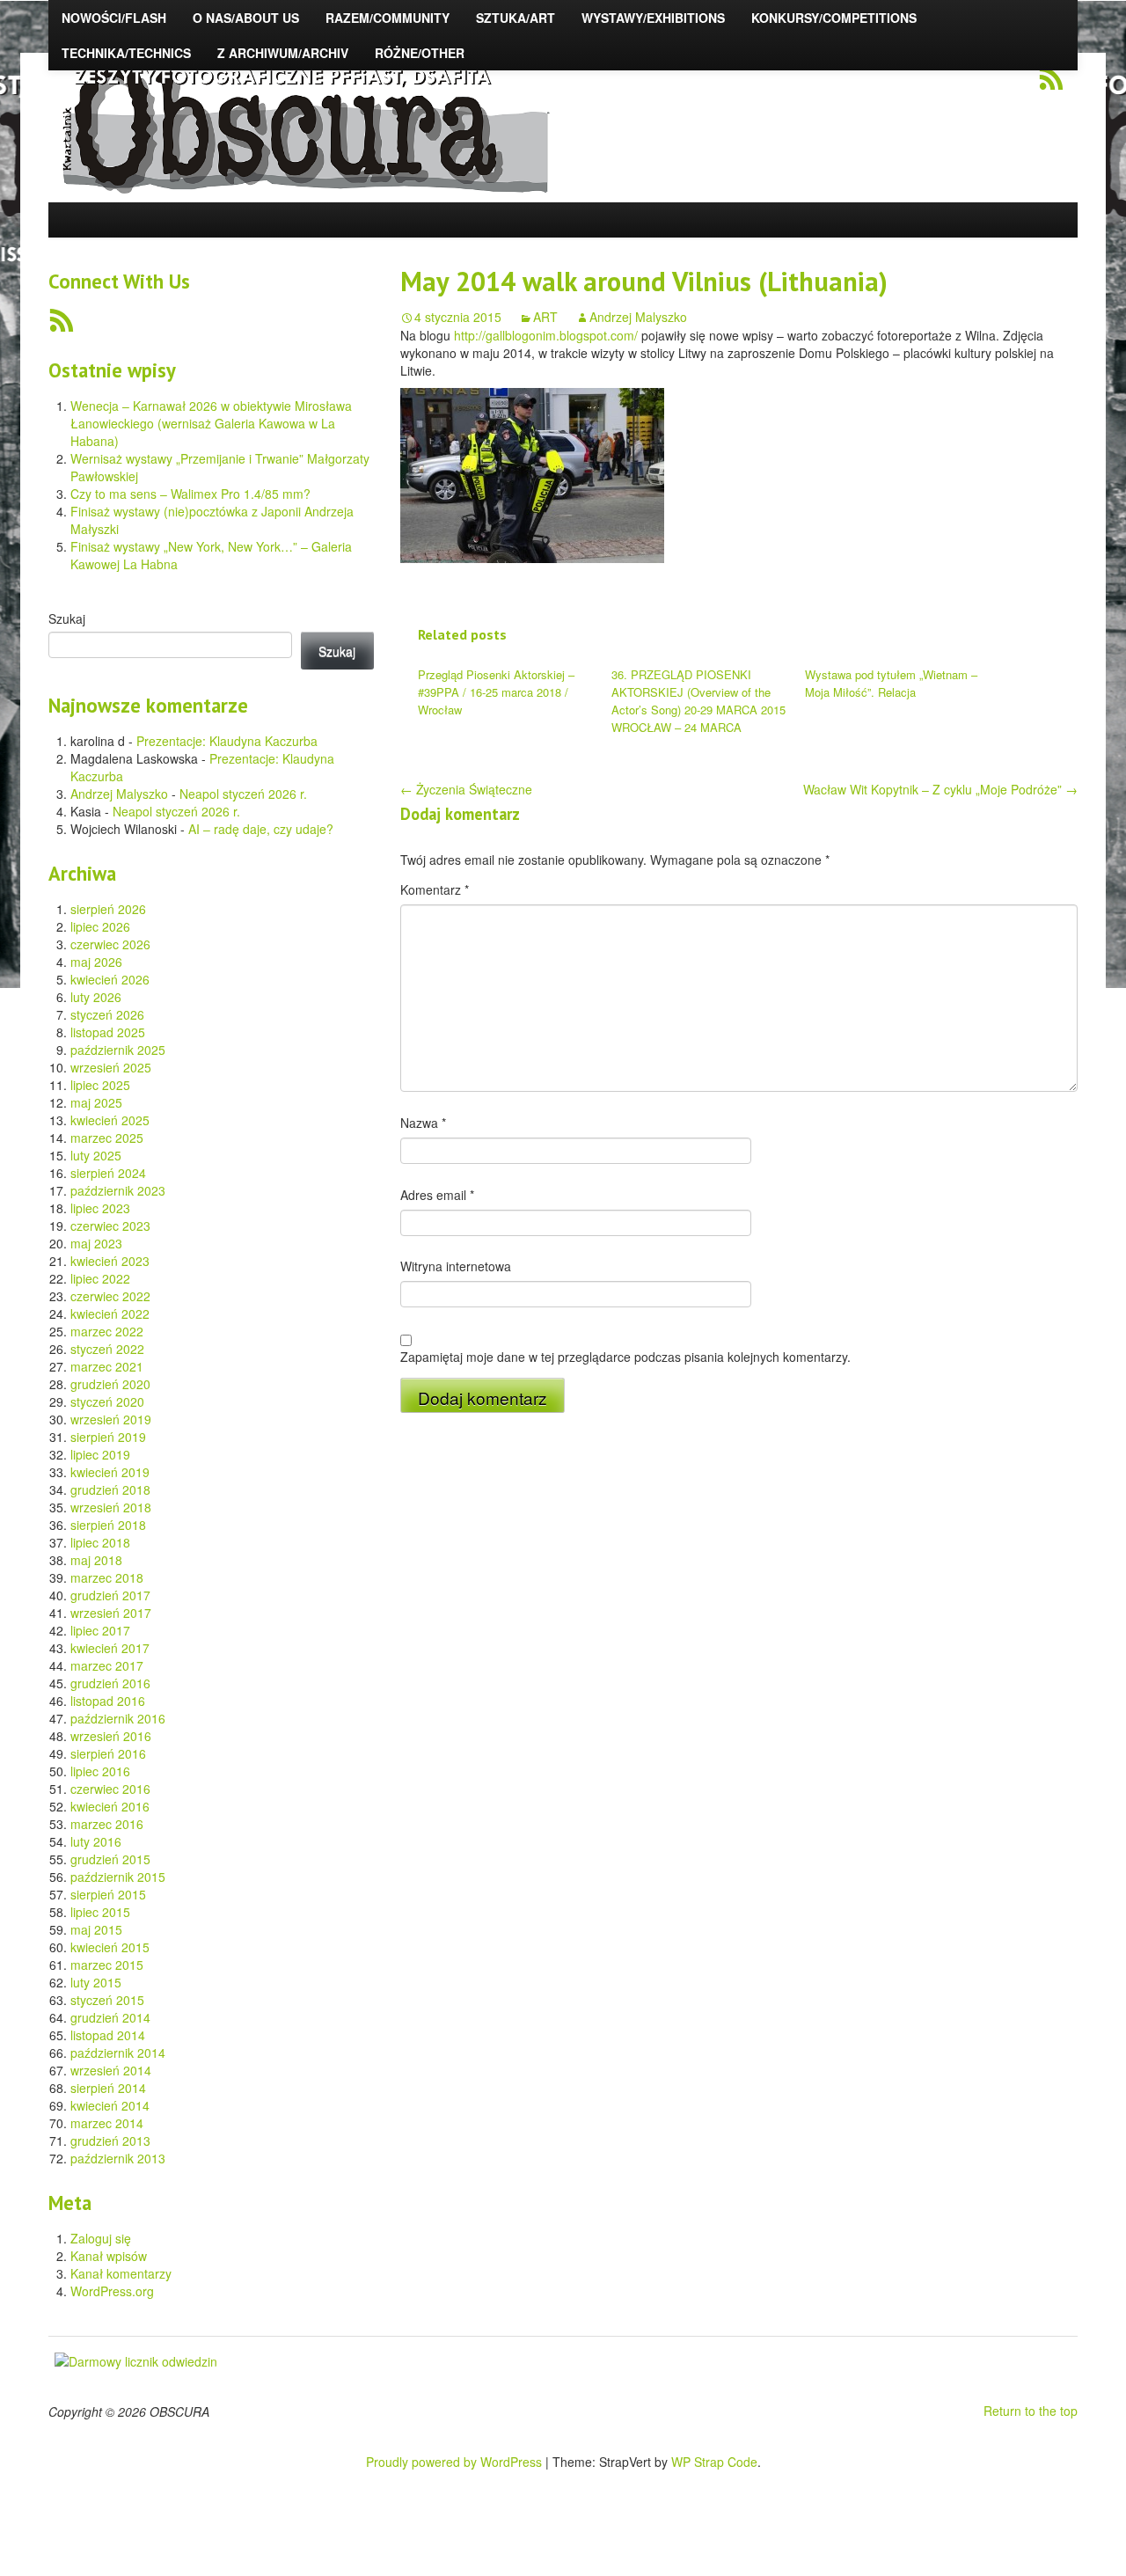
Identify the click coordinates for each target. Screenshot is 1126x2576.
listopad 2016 (108, 1701)
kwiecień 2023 (110, 1261)
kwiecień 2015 (110, 1947)
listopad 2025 (108, 1032)
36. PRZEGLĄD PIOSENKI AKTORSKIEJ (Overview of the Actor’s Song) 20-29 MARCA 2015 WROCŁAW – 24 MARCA (698, 701)
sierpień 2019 (108, 1437)
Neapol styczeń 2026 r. (243, 794)
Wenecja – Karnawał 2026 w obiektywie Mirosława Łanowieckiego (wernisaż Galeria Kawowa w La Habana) (211, 423)
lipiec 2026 (100, 926)
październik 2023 (118, 1190)
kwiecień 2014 (110, 2105)
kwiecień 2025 (110, 1120)
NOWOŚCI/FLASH (114, 18)
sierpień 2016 (108, 1753)
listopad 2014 (108, 2035)
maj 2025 (96, 1102)
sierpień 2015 (108, 1894)
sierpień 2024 (108, 1173)
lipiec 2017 (100, 1630)
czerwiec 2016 (110, 1789)
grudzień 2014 (110, 2017)
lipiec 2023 (100, 1208)
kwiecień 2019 (110, 1472)
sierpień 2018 (108, 1525)
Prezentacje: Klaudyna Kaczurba (227, 741)
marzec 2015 (107, 1965)
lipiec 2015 (100, 1912)
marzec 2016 (107, 1824)
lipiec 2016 (100, 1771)
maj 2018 (96, 1560)
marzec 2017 (107, 1665)
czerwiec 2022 (110, 1296)
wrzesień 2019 (111, 1419)
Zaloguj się (101, 2238)
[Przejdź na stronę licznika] (136, 2359)
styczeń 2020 (107, 1401)
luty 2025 (96, 1155)
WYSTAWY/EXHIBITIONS (653, 18)
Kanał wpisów (109, 2256)
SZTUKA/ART (515, 18)
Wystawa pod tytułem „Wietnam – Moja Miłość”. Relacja (891, 683)
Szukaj (67, 618)
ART (545, 317)
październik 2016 (118, 1718)
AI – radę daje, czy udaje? (261, 829)
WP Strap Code (714, 2462)
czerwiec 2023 (110, 1226)
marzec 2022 (107, 1331)
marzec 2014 (107, 2123)
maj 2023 (96, 1243)
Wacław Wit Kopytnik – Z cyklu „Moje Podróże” (940, 789)
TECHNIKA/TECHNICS (126, 53)
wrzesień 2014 (111, 2070)
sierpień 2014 (108, 2088)
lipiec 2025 (100, 1085)
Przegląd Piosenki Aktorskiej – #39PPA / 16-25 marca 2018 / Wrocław (496, 692)
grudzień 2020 (110, 1384)
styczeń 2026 (107, 1014)
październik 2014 (118, 2053)
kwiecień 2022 (110, 1314)
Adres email (437, 1195)
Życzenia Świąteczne (466, 789)
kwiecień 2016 (110, 1806)
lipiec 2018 (100, 1542)
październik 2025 (118, 1050)
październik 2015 (118, 1877)
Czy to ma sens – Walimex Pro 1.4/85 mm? (190, 494)
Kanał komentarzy (121, 2273)
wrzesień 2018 (111, 1507)
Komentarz (435, 889)
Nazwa (423, 1123)
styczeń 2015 (107, 2000)
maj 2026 (96, 962)
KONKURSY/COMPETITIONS (834, 18)
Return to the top (1031, 2411)
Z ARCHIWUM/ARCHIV (283, 53)
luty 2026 (96, 997)
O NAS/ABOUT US (246, 18)
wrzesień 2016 (111, 1736)
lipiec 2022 (100, 1278)
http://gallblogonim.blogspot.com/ (546, 335)
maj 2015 (96, 1929)
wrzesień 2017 (111, 1613)
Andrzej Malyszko (119, 794)
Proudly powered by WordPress (454, 2462)
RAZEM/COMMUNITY (388, 18)
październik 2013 (118, 2158)
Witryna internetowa (456, 1266)
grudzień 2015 (110, 1859)
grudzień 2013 (110, 2141)
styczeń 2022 (107, 1349)
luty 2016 (96, 1841)
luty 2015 (96, 1982)
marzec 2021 (107, 1366)
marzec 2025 (107, 1138)
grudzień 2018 (110, 1489)
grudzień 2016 (110, 1683)
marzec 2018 (107, 1577)
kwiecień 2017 (110, 1648)
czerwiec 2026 (110, 944)
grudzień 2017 (110, 1595)
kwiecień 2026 (110, 979)
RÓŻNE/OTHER (420, 53)
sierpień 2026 (108, 909)
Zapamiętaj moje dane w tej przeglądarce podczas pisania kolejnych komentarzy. (625, 1357)
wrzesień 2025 (111, 1067)
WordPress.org (112, 2291)
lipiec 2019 (100, 1454)
